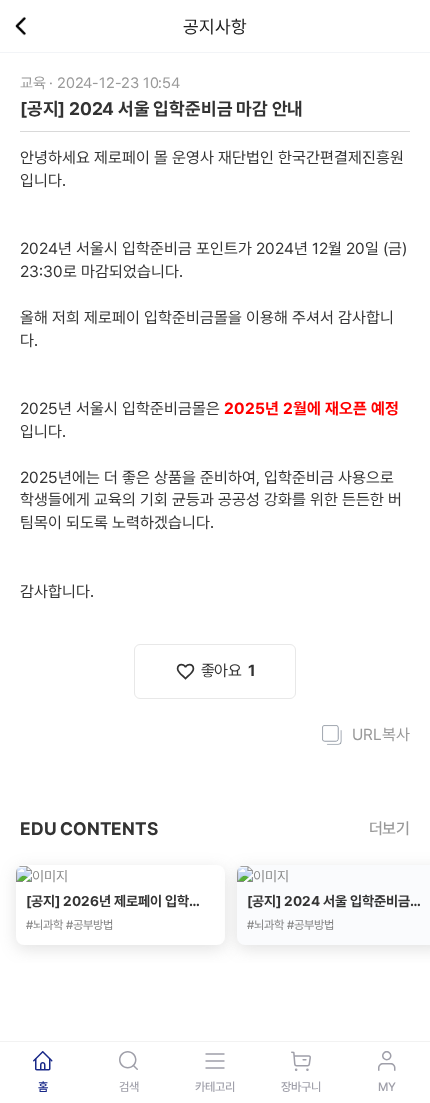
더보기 (389, 828)
